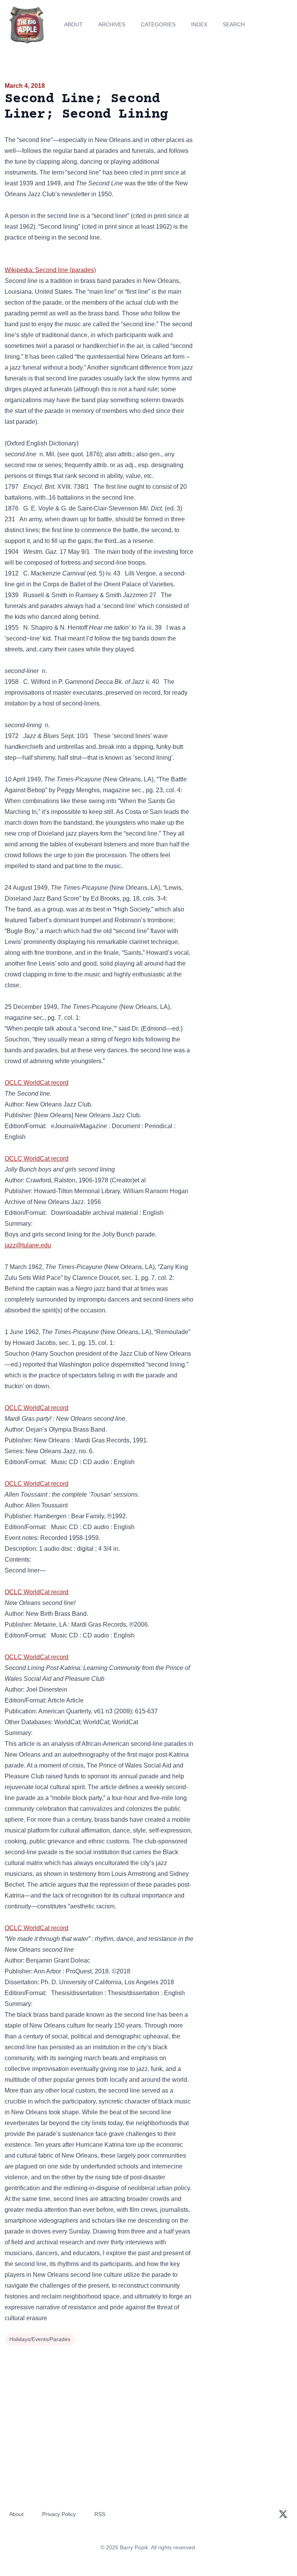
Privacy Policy (59, 2514)
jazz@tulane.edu (28, 1245)
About (73, 24)
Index (199, 24)
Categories (158, 24)
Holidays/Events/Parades (40, 2339)
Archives (112, 24)
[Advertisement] (247, 125)
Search (234, 24)
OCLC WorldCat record (37, 1083)
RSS (100, 2514)
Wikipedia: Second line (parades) (50, 270)
